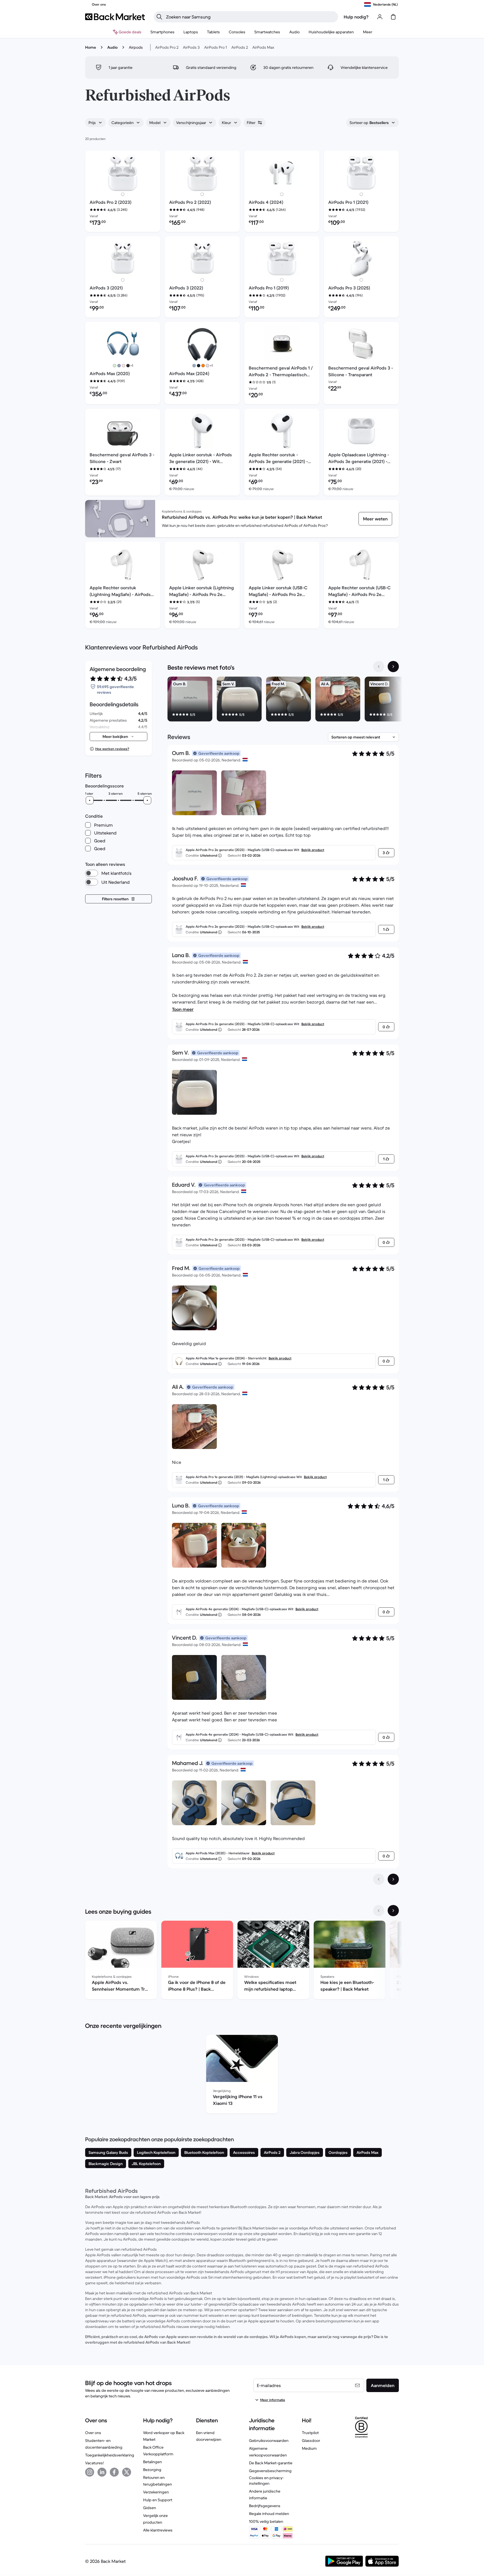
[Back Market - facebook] (114, 2472)
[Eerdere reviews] (379, 1879)
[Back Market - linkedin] (102, 2472)
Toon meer (183, 1009)
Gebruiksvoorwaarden (269, 2441)
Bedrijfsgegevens (265, 2506)
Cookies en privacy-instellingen (266, 2481)
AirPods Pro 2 (167, 47)
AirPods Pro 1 (216, 47)
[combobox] (96, 123)
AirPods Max (263, 47)
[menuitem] (162, 32)
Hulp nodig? (356, 17)
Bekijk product (313, 850)
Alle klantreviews (158, 2530)
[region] (283, 700)
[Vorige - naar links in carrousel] (379, 667)
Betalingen (153, 2462)
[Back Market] (115, 17)
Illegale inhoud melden (269, 2514)
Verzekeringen (156, 2492)
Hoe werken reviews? (112, 749)
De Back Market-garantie (271, 2463)
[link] (375, 519)
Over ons (93, 2433)
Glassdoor (311, 2441)
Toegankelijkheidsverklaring (110, 2455)
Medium (309, 2448)
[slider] (90, 800)
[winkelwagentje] (393, 17)
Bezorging (152, 2470)
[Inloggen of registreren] (380, 17)
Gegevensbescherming (270, 2471)
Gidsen (150, 2508)
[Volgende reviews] (393, 1879)
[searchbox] (250, 17)
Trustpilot (310, 2433)
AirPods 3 (191, 47)
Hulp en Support (158, 2500)
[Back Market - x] (127, 2472)
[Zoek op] (159, 17)
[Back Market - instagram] (90, 2472)
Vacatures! (94, 2463)
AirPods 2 (240, 47)
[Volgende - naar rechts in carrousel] (393, 667)
